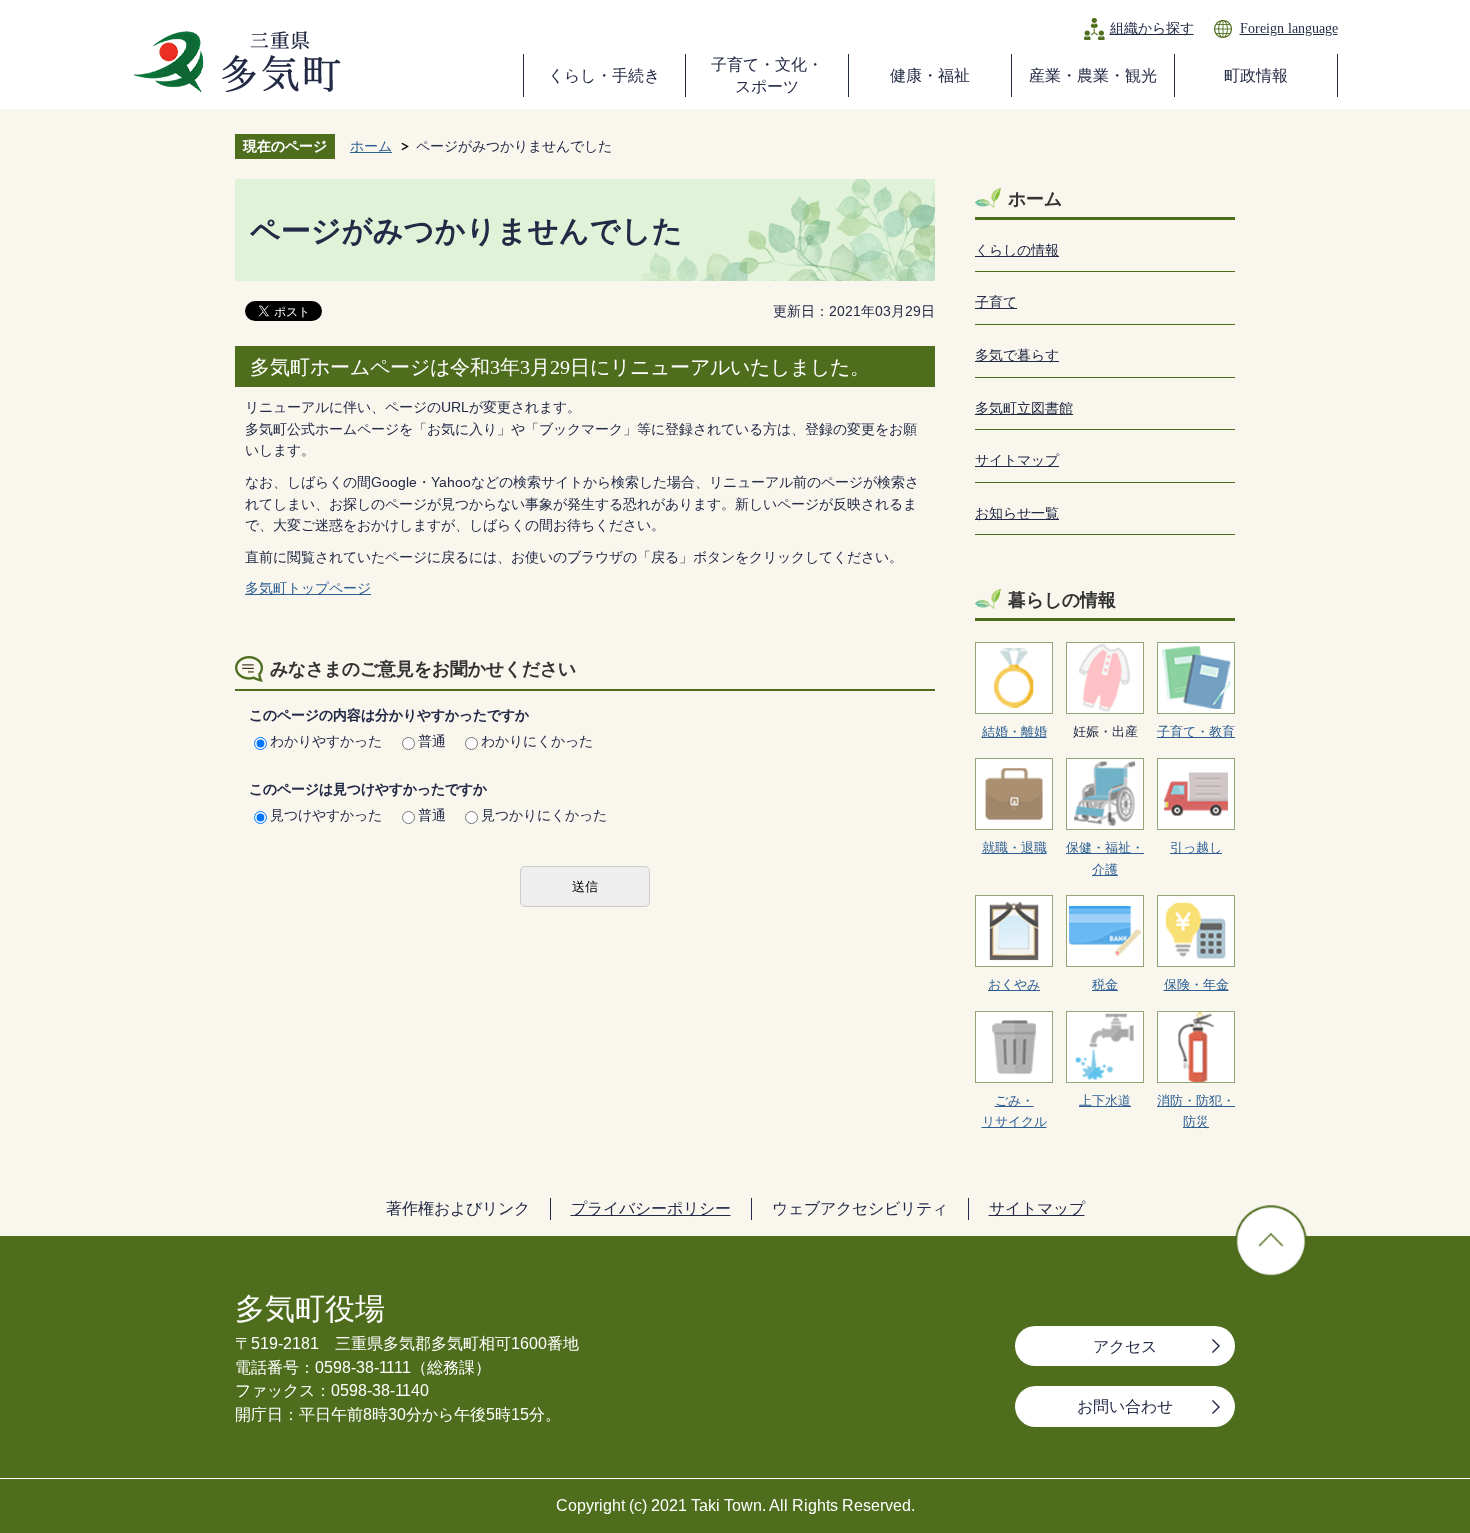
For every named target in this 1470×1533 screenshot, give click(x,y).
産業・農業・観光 (1093, 75)
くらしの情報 (1017, 250)
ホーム (371, 146)
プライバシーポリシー (651, 1208)
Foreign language (1289, 28)
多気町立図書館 (1024, 408)
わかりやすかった (326, 741)
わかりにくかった (537, 741)
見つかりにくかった (544, 815)
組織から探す (1152, 28)
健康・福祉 (930, 75)
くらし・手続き (604, 75)
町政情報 (1256, 75)
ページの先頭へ (1271, 1241)
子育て (996, 302)
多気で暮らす (1017, 355)
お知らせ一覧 (1017, 513)
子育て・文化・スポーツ (767, 75)
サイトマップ (1017, 460)
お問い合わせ (1125, 1406)
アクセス (1125, 1346)
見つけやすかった (326, 815)
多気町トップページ (308, 588)
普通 (432, 741)
